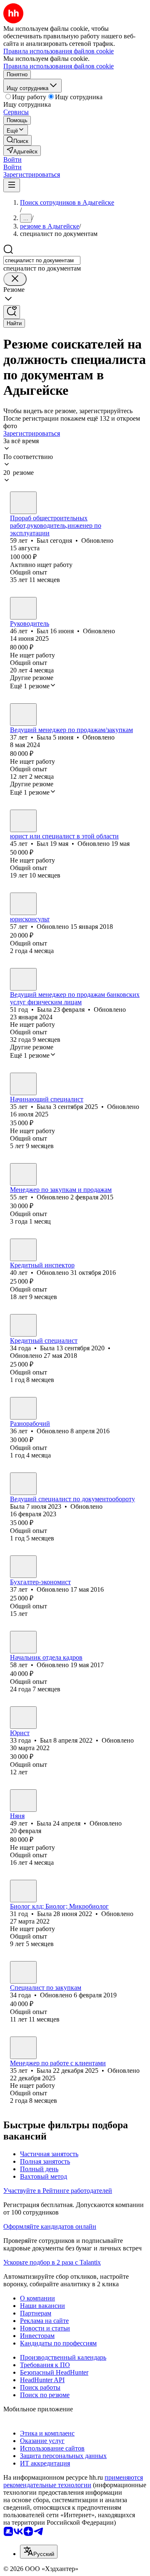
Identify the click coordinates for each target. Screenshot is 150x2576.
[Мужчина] (23, 503)
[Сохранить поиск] (12, 312)
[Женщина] (23, 715)
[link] (17, 140)
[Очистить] (15, 279)
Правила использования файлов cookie (59, 66)
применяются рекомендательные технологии (73, 2481)
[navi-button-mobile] (12, 185)
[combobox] (42, 260)
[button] (12, 159)
